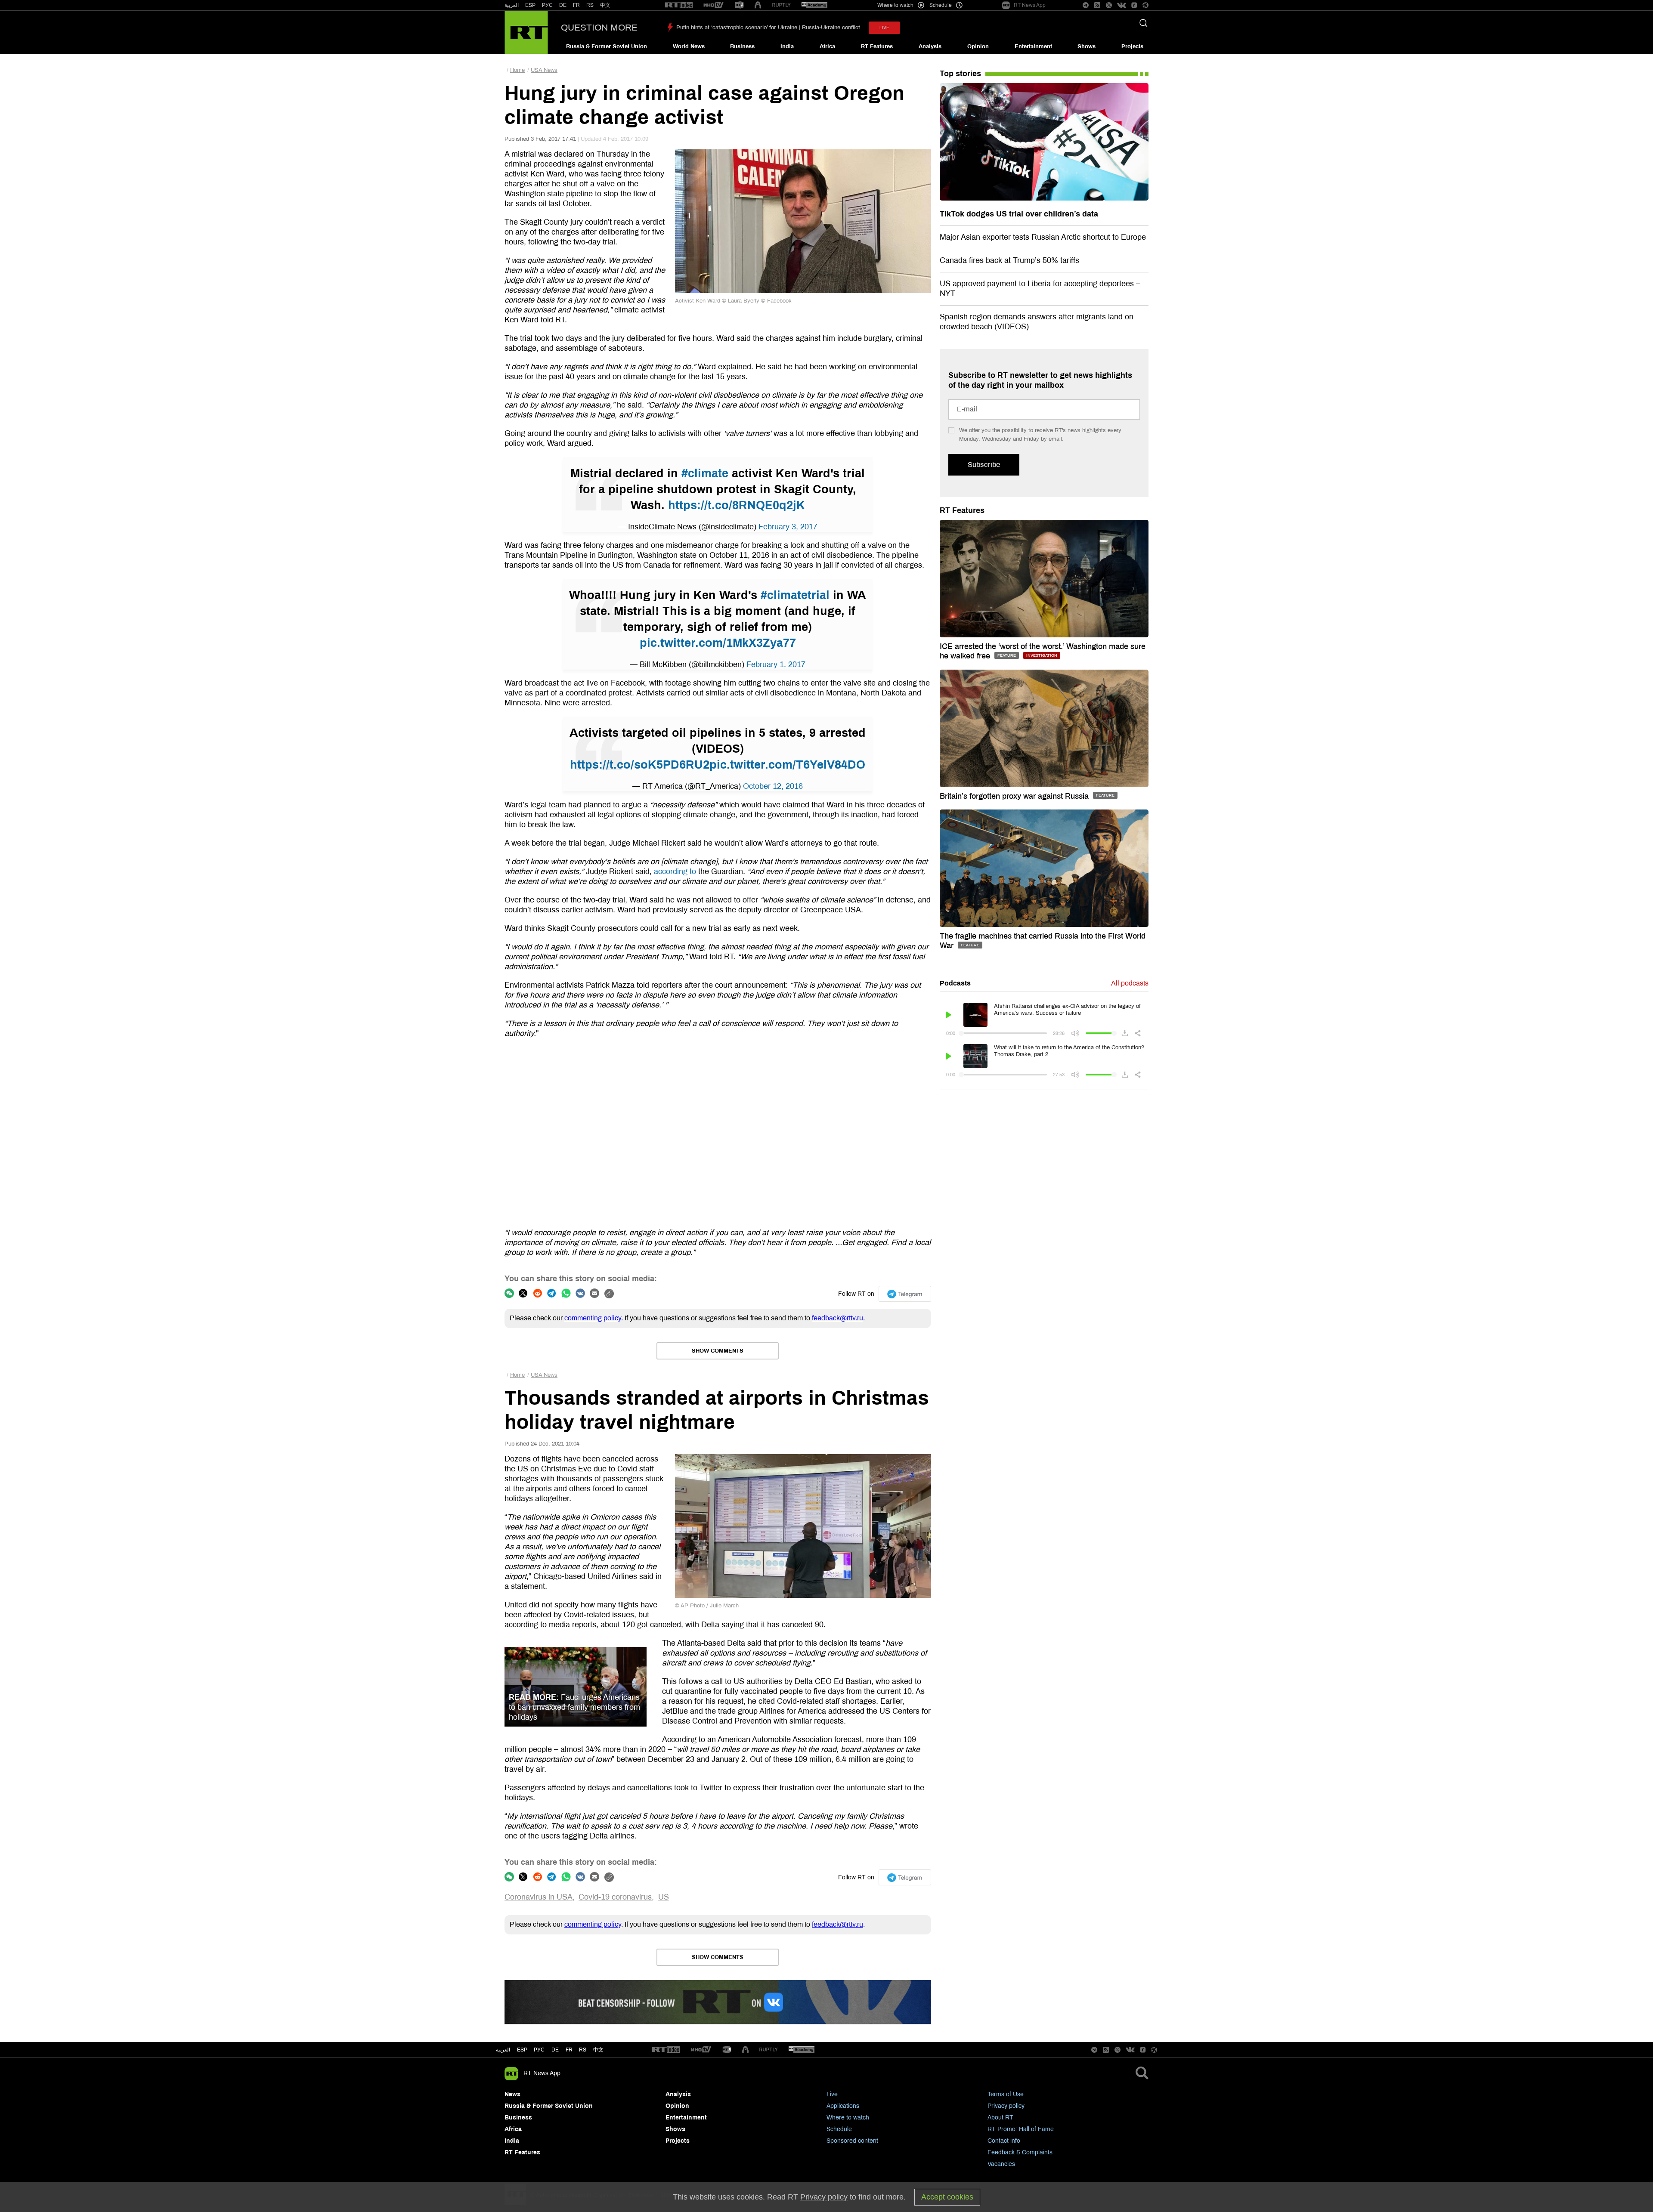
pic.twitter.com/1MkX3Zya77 (718, 643)
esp (522, 2050)
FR (576, 5)
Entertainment (1033, 46)
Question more (599, 28)
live (884, 28)
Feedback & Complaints (1020, 2152)
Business (742, 46)
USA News (544, 70)
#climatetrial (795, 595)
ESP (530, 5)
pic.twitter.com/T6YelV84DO (787, 765)
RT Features (877, 46)
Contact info (1004, 2141)
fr (569, 2050)
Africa (827, 46)
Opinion (978, 46)
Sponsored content (852, 2141)
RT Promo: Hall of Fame (1021, 2129)
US (664, 1897)
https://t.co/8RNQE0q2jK (737, 505)
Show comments (718, 1351)
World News (689, 46)
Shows (1087, 46)
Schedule (839, 2129)
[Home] (526, 32)
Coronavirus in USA (539, 1897)
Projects (1132, 46)
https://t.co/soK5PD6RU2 (640, 765)
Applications (843, 2106)
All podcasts (1130, 983)
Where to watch (848, 2118)
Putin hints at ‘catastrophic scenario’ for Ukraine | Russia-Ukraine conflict (768, 28)
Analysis (930, 46)
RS (590, 5)
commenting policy (593, 1318)
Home (517, 70)
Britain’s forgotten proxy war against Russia (1015, 796)
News (512, 2094)
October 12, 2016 (773, 786)
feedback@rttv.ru (837, 1318)
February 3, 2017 (788, 527)
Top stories (960, 74)
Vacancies (1001, 2164)
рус (539, 2050)
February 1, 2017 (776, 664)
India (787, 46)
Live (832, 2094)
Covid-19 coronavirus (615, 1897)
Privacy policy (1006, 2106)
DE (563, 5)
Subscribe (984, 465)
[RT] (679, 5)
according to (675, 871)
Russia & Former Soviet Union (607, 46)
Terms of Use (1006, 2094)
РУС (547, 5)
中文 (605, 5)
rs (583, 2050)
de (555, 2050)
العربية (512, 5)
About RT (1000, 2118)
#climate (705, 473)
